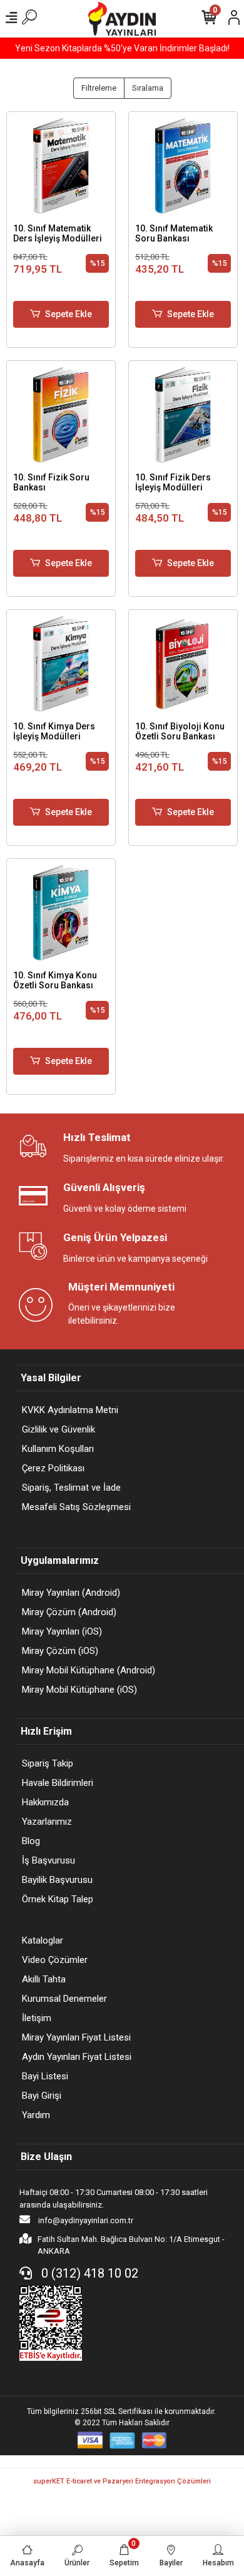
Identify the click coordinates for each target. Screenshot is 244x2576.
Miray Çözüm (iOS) (60, 1651)
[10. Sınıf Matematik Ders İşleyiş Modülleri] (61, 166)
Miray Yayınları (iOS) (62, 1631)
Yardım (36, 2115)
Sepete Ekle (69, 314)
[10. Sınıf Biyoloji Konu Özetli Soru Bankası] (183, 664)
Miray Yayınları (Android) (71, 1593)
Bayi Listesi (45, 2076)
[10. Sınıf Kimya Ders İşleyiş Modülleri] (61, 664)
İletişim (37, 2018)
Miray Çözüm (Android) (69, 1612)
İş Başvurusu (48, 1860)
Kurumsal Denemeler (64, 1999)
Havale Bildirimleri (58, 1783)
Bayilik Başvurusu (57, 1880)
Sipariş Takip (48, 1763)
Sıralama (148, 88)
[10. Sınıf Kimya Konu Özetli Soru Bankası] (61, 913)
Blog (31, 1841)
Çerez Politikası (53, 1468)
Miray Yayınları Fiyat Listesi (76, 2037)
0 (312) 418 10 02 (88, 2273)
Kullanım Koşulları (58, 1449)
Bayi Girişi (42, 2096)
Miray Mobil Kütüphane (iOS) (79, 1690)
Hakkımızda (45, 1802)
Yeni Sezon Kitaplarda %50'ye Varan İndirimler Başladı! (122, 48)
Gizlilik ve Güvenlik (58, 1429)
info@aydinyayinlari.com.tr (85, 2220)
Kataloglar (43, 1940)
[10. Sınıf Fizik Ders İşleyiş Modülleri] (183, 415)
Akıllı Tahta (44, 1979)
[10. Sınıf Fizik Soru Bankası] (61, 415)
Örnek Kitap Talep (58, 1899)
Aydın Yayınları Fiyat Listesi (77, 2057)
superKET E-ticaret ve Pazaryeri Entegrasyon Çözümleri (122, 2481)
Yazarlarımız (47, 1822)
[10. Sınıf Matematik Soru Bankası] (183, 166)
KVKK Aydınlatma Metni (70, 1410)
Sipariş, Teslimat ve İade (71, 1488)
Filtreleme (99, 88)
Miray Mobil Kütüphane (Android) (89, 1670)
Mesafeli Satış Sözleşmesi (76, 1507)
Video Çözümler (55, 1960)
